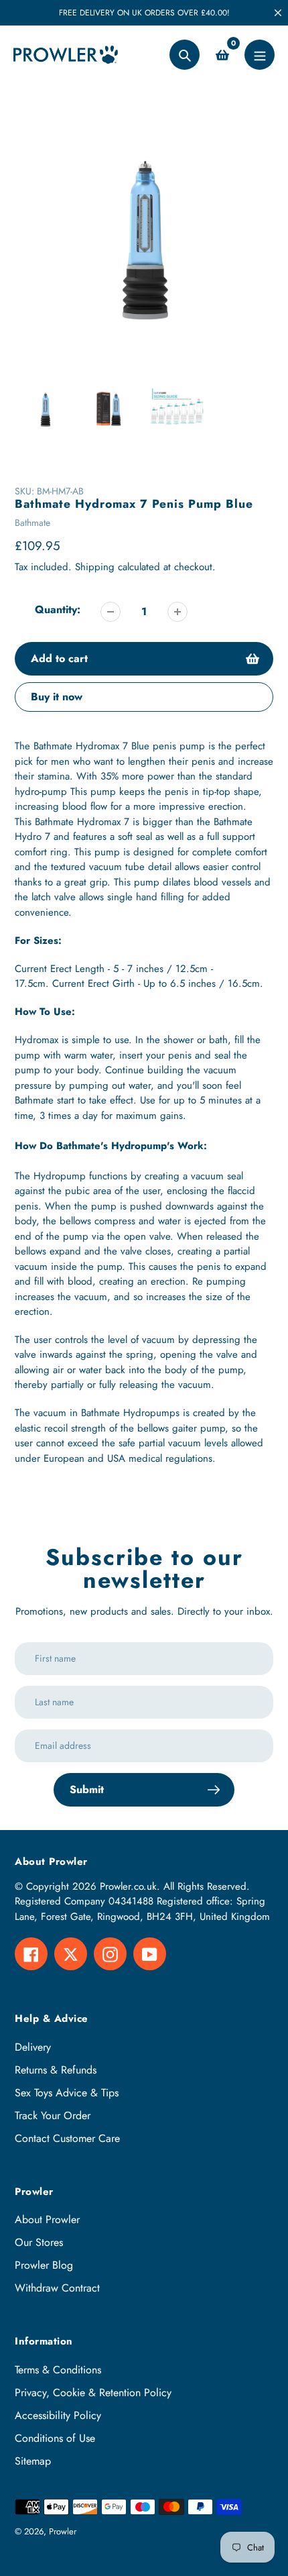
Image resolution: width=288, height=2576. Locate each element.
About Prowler (47, 2219)
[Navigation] (260, 55)
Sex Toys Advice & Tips (67, 2093)
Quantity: (58, 609)
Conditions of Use (55, 2438)
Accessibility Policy (58, 2415)
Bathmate (32, 523)
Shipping (95, 567)
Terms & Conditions (58, 2370)
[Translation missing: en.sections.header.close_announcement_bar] (278, 13)
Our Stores (39, 2242)
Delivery (33, 2047)
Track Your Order (53, 2115)
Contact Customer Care (67, 2138)
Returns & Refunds (56, 2070)
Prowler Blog (44, 2265)
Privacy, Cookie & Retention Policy (93, 2393)
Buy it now (57, 697)
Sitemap (33, 2461)
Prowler (63, 2531)
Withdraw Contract (57, 2288)
